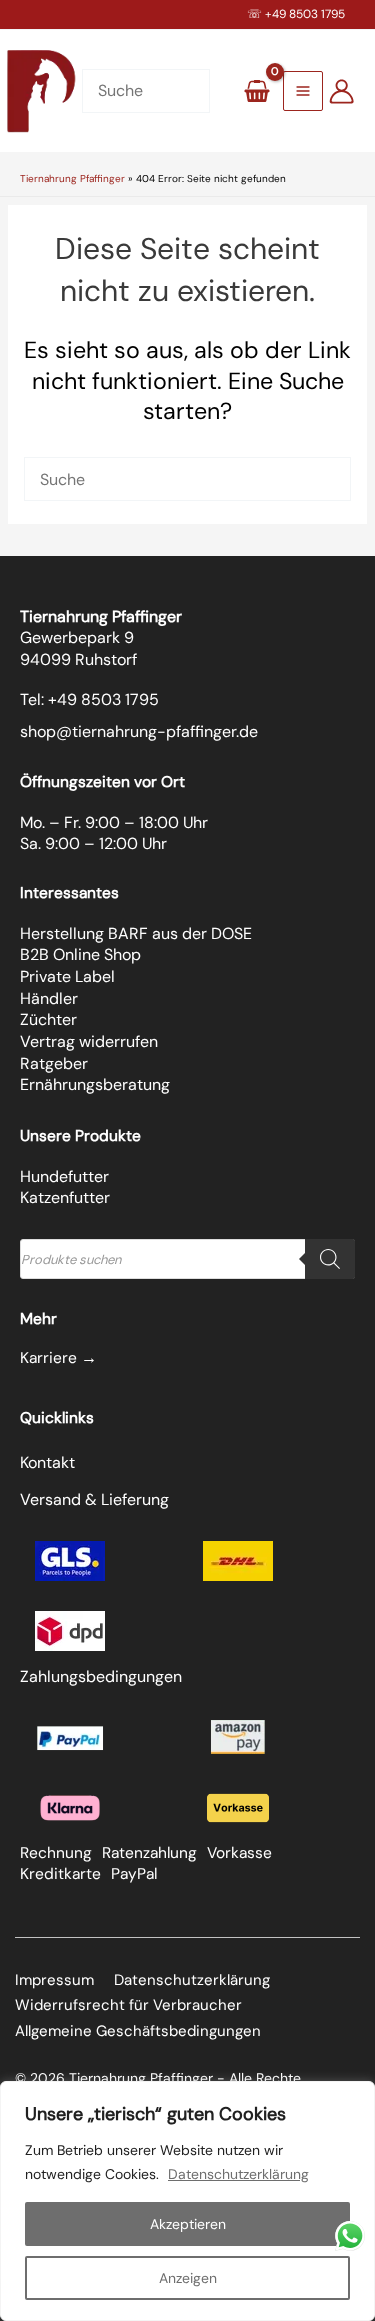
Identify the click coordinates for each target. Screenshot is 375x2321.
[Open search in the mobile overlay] (187, 1259)
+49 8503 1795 (305, 14)
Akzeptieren (188, 2224)
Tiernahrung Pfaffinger (72, 178)
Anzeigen (188, 2278)
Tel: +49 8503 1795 (89, 699)
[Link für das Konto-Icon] (341, 91)
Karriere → (58, 1358)
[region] (187, 2201)
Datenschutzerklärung (238, 2174)
